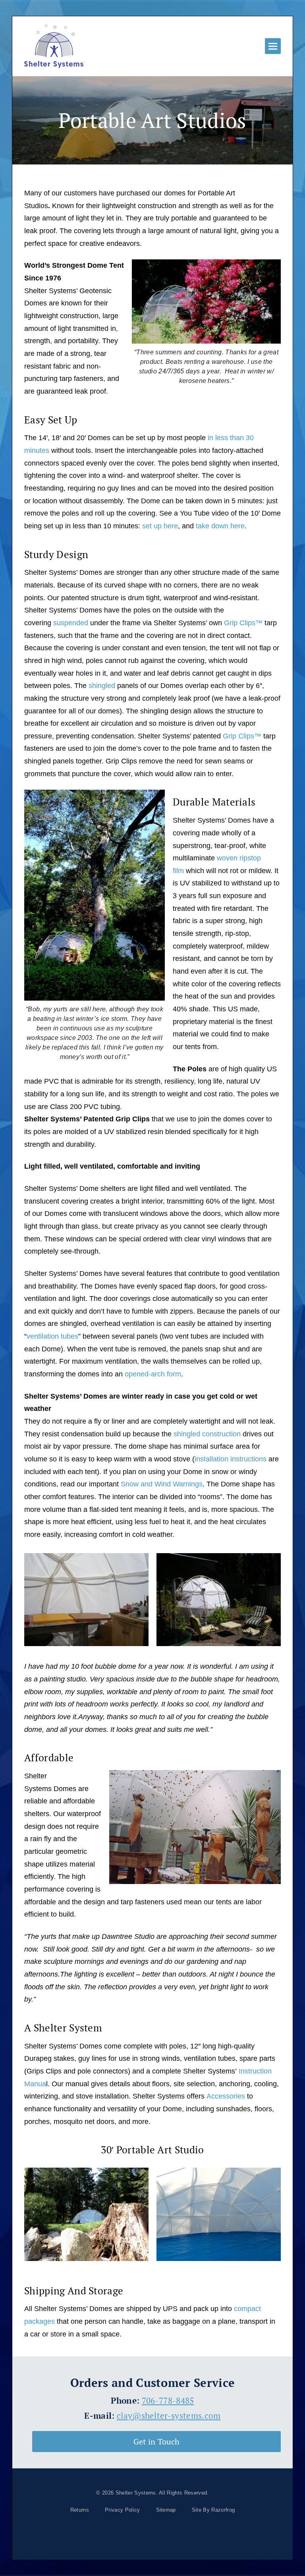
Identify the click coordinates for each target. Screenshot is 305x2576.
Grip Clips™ (243, 623)
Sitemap (166, 2510)
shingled (102, 686)
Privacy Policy (122, 2510)
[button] (273, 46)
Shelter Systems (136, 2493)
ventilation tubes (52, 1336)
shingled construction (207, 1434)
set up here (160, 526)
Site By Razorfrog (213, 2510)
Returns (80, 2510)
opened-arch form (153, 1374)
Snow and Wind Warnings (162, 1484)
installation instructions (231, 1459)
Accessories (227, 2096)
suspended (71, 623)
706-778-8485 (168, 2400)
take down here (220, 526)
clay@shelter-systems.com (169, 2416)
